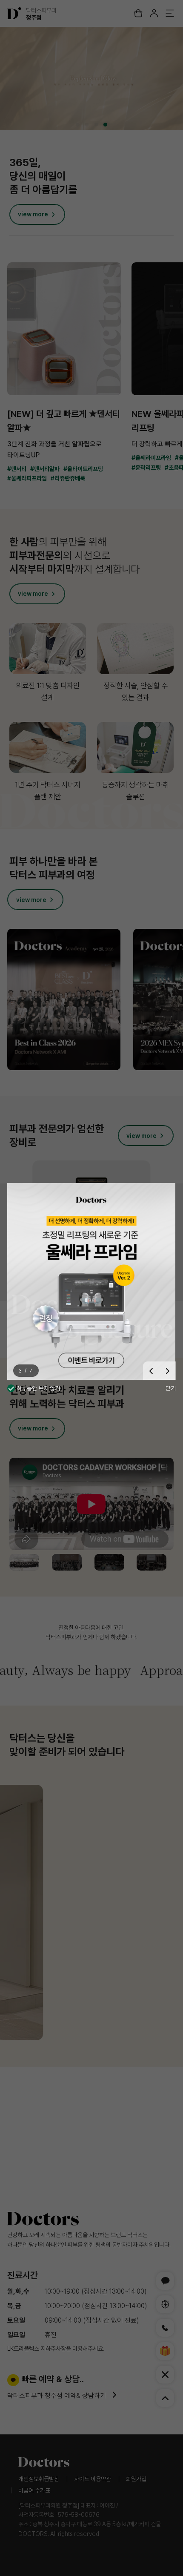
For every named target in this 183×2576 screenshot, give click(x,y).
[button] (151, 1371)
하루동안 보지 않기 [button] (38, 1388)
